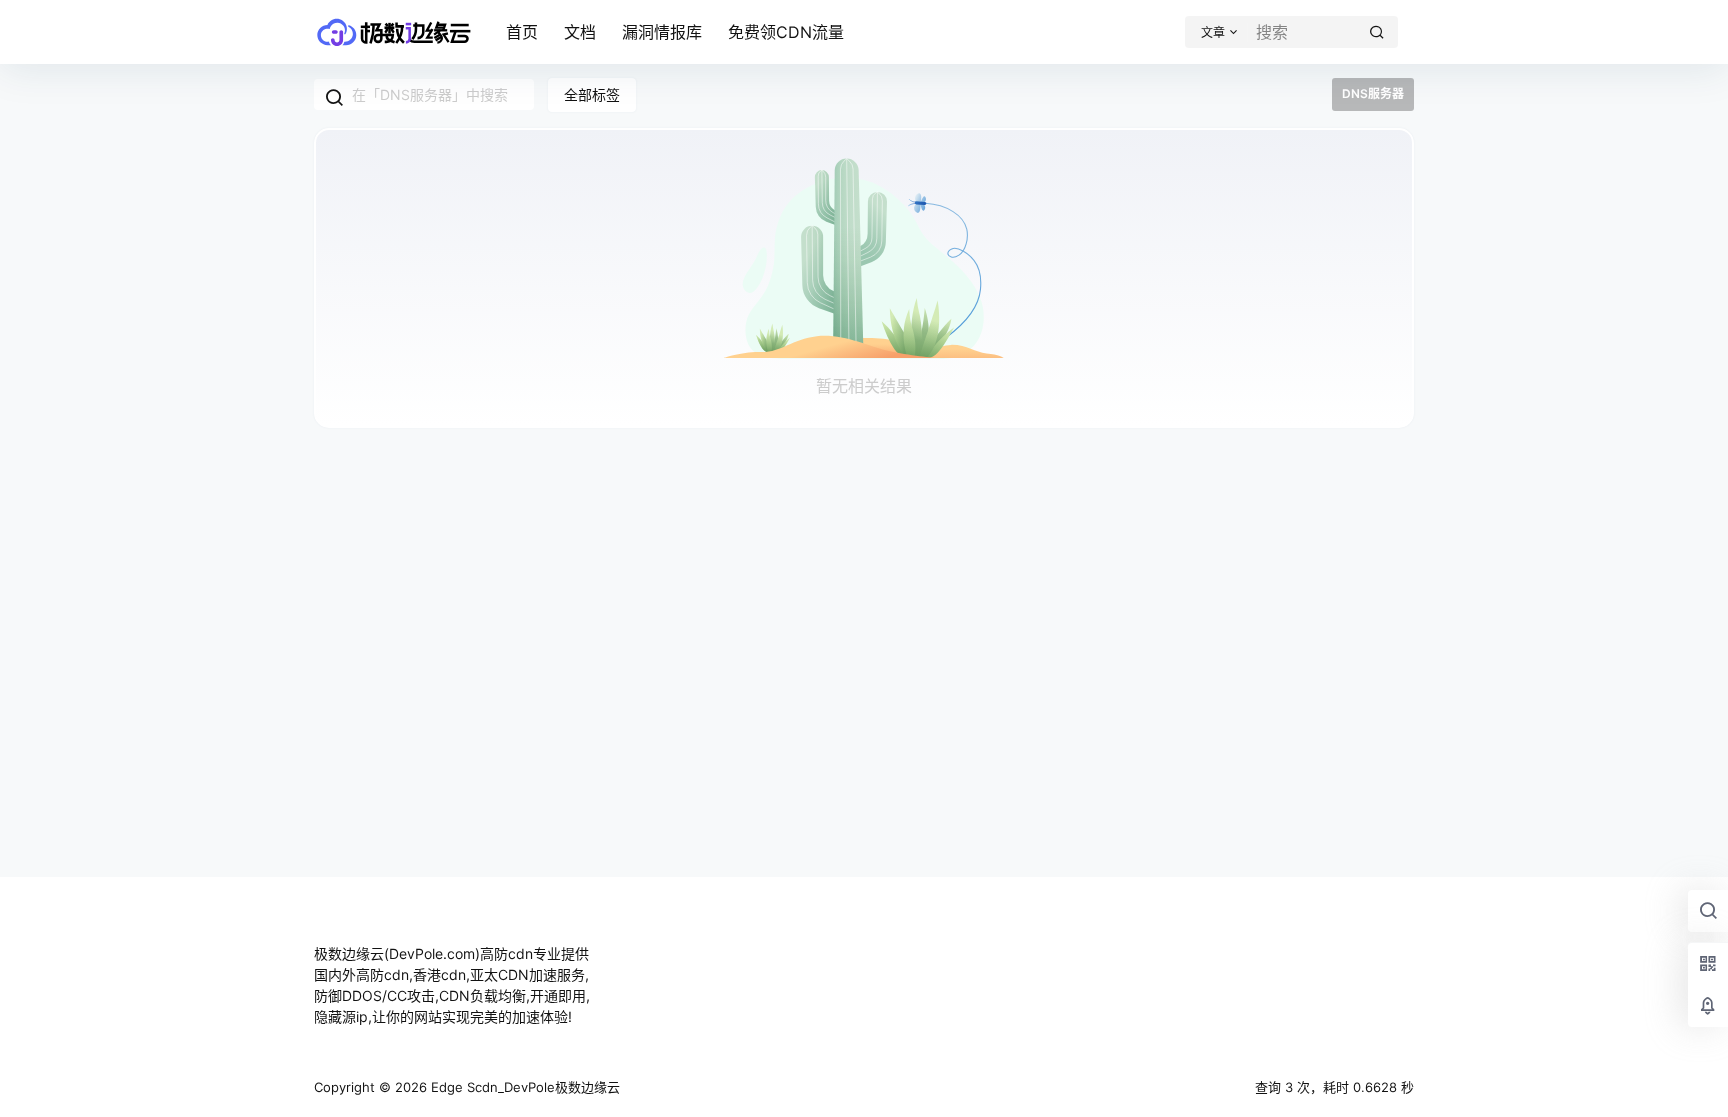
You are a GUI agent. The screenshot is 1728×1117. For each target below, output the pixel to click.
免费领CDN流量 (786, 32)
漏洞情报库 (662, 32)
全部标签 (592, 94)
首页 (522, 32)
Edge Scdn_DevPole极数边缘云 (523, 1087)
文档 (580, 32)
